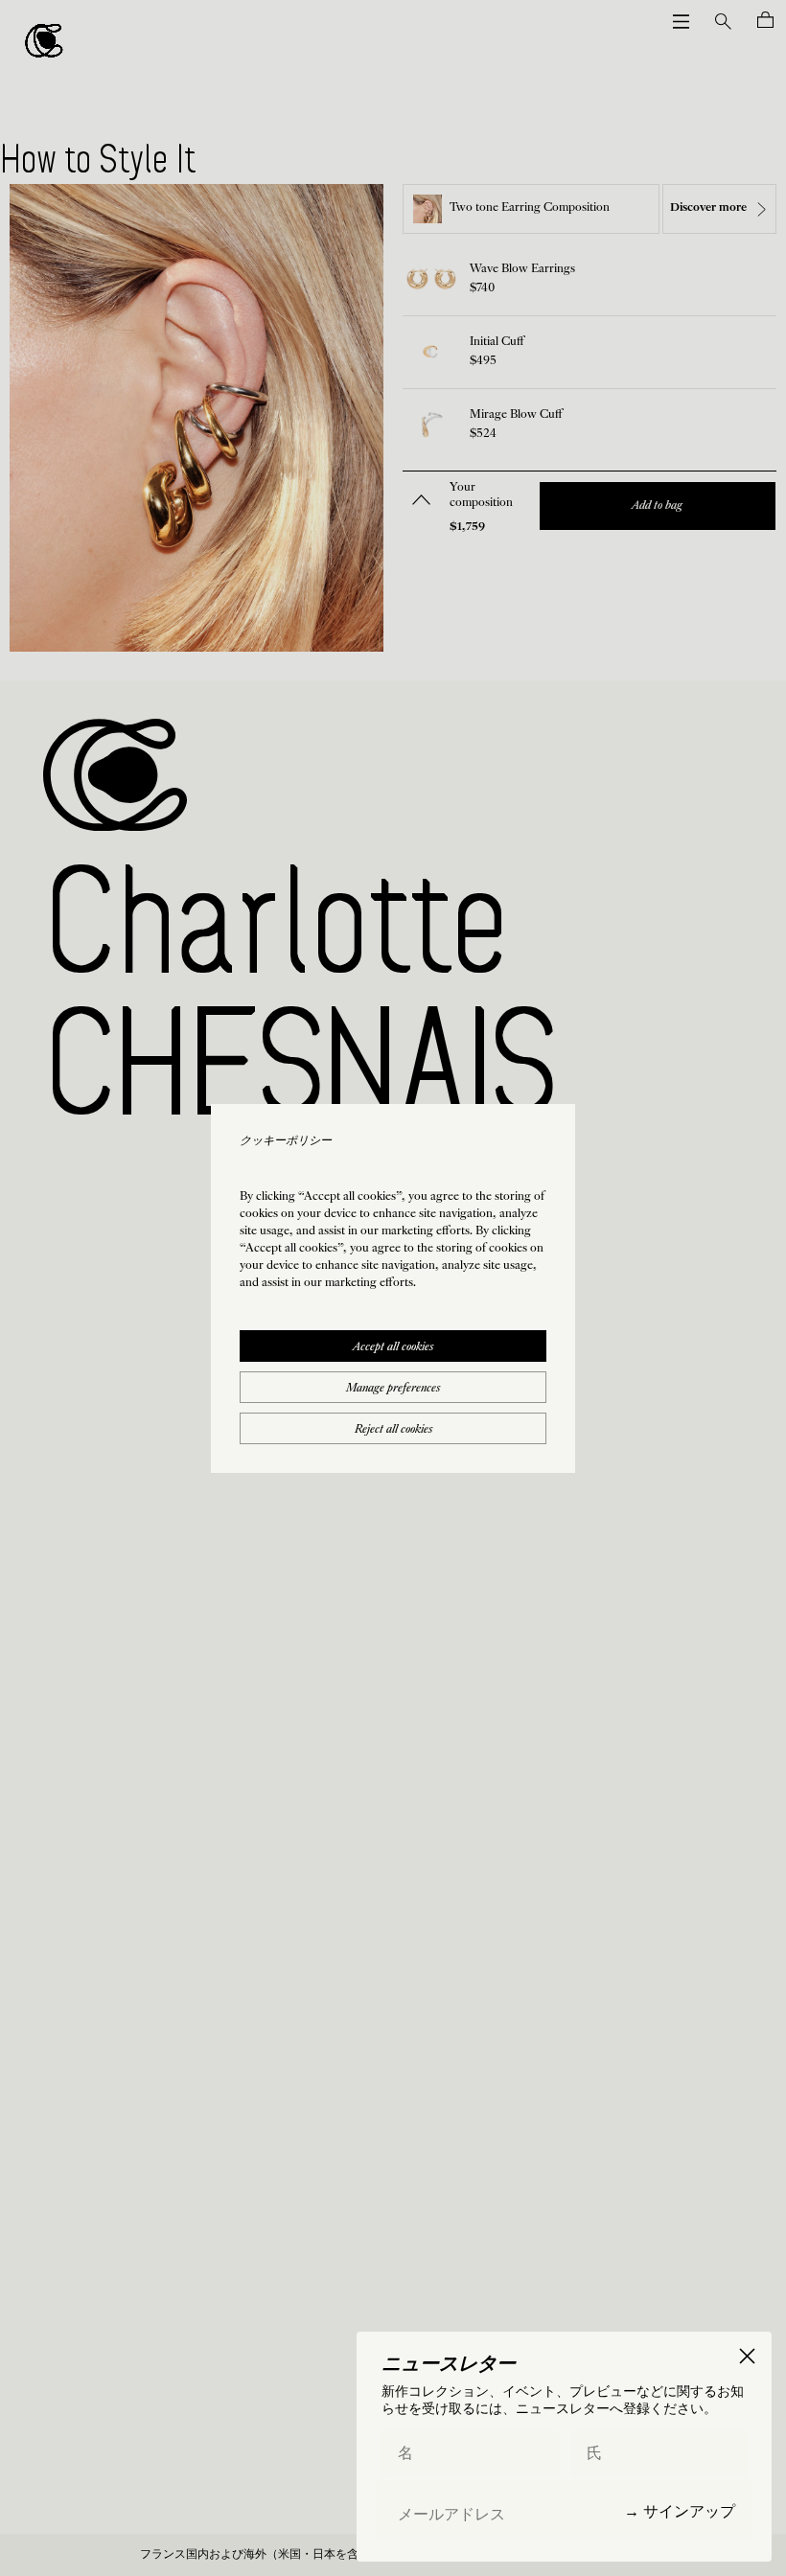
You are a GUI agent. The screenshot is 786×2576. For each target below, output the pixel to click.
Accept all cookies (393, 1347)
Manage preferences (393, 1389)
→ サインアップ (680, 2511)
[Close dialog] (747, 2356)
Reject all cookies (393, 1430)
